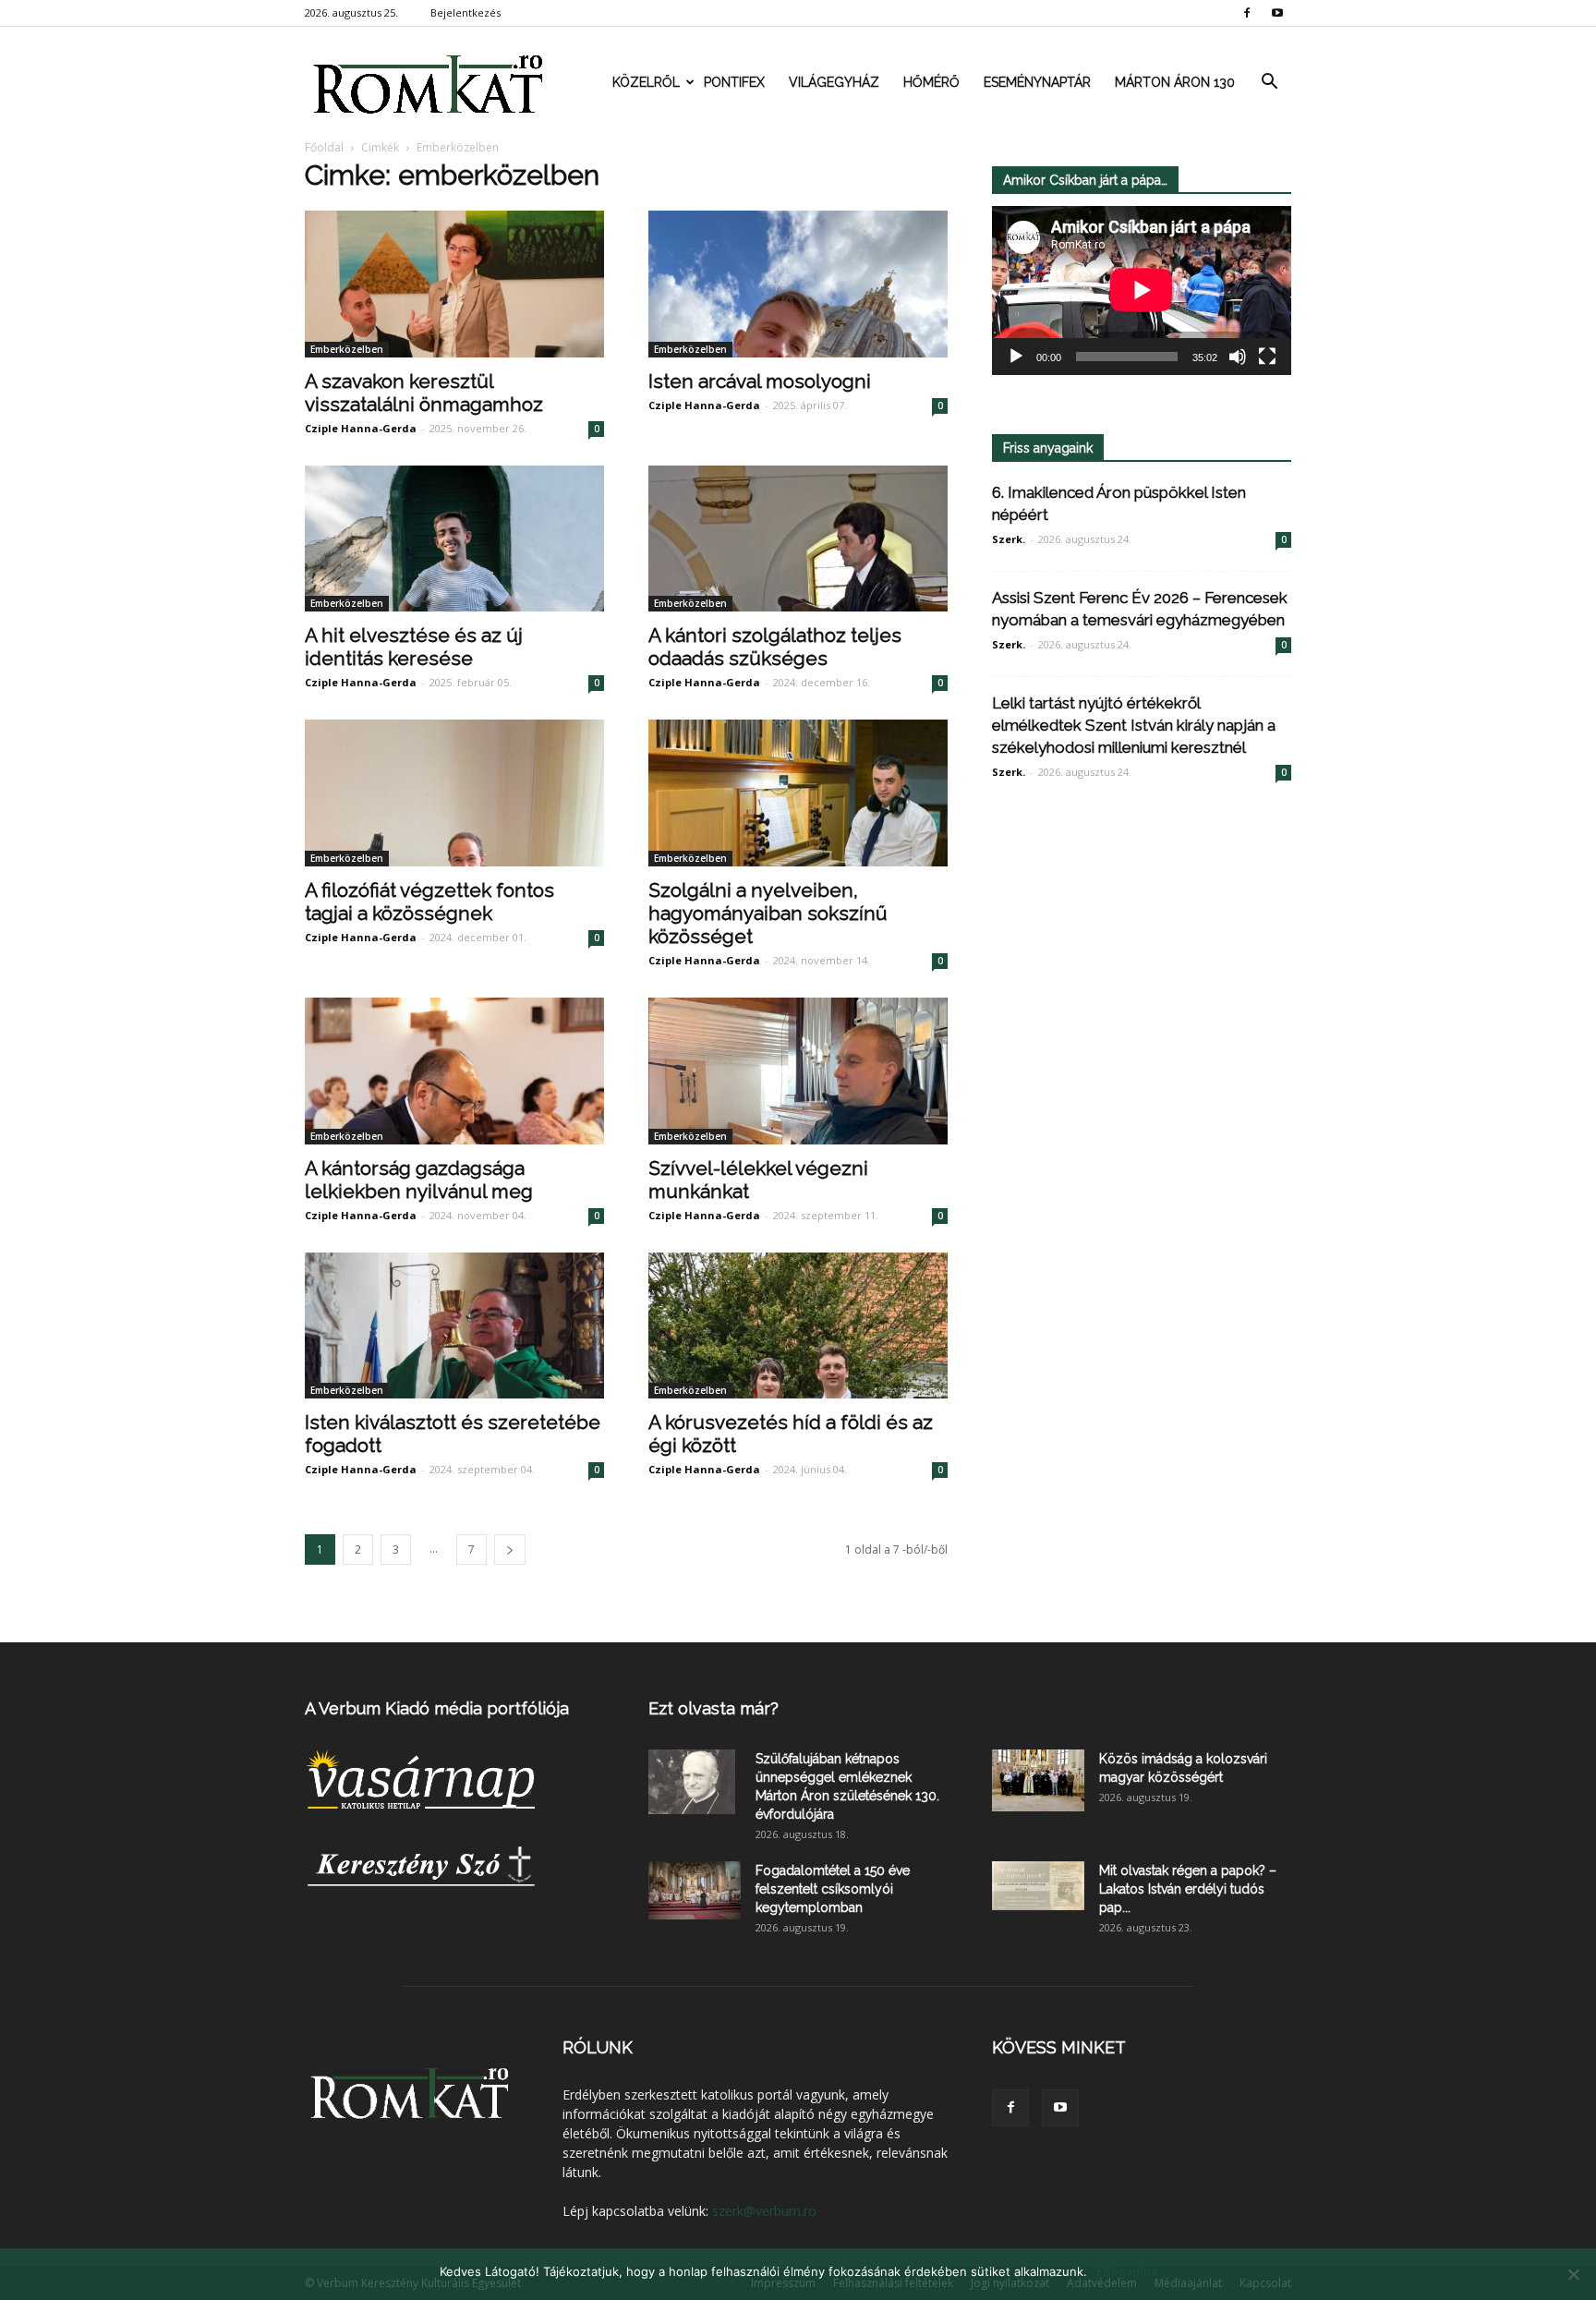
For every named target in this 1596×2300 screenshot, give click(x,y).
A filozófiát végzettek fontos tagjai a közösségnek (429, 902)
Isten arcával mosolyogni (762, 381)
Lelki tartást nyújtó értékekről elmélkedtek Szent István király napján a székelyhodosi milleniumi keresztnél (1134, 725)
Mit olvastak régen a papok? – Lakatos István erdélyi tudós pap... (1188, 1889)
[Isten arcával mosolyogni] (798, 284)
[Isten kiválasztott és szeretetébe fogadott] (454, 1326)
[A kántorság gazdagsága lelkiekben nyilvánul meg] (454, 1071)
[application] (1142, 291)
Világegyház (834, 82)
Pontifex (734, 82)
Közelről (646, 82)
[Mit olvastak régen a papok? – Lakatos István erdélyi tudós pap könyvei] (1038, 1886)
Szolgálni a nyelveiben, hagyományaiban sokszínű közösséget (768, 913)
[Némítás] (1238, 357)
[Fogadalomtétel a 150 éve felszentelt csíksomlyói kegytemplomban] (695, 1890)
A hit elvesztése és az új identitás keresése (414, 647)
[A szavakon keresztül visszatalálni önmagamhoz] (454, 284)
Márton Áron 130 (1175, 82)
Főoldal (324, 147)
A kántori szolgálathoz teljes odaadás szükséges (775, 647)
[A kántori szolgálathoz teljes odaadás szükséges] (798, 539)
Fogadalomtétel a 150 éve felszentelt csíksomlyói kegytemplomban (833, 1889)
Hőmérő (931, 82)
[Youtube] (1277, 13)
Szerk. (1009, 539)
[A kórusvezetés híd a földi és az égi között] (798, 1326)
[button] (1269, 82)
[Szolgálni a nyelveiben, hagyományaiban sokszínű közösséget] (798, 793)
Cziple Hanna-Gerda (361, 428)
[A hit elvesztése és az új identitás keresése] (454, 539)
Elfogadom (1127, 2271)
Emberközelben (347, 349)
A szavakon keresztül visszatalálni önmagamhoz (426, 393)
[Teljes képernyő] (1267, 357)
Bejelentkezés (465, 12)
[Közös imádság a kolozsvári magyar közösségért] (1038, 1780)
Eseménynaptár (1037, 82)
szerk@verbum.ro (764, 2211)
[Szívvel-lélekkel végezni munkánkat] (798, 1071)
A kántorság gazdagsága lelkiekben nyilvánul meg (419, 1180)
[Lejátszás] (1016, 357)
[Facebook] (1247, 13)
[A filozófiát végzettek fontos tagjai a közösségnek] (454, 793)
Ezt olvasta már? (713, 1708)
